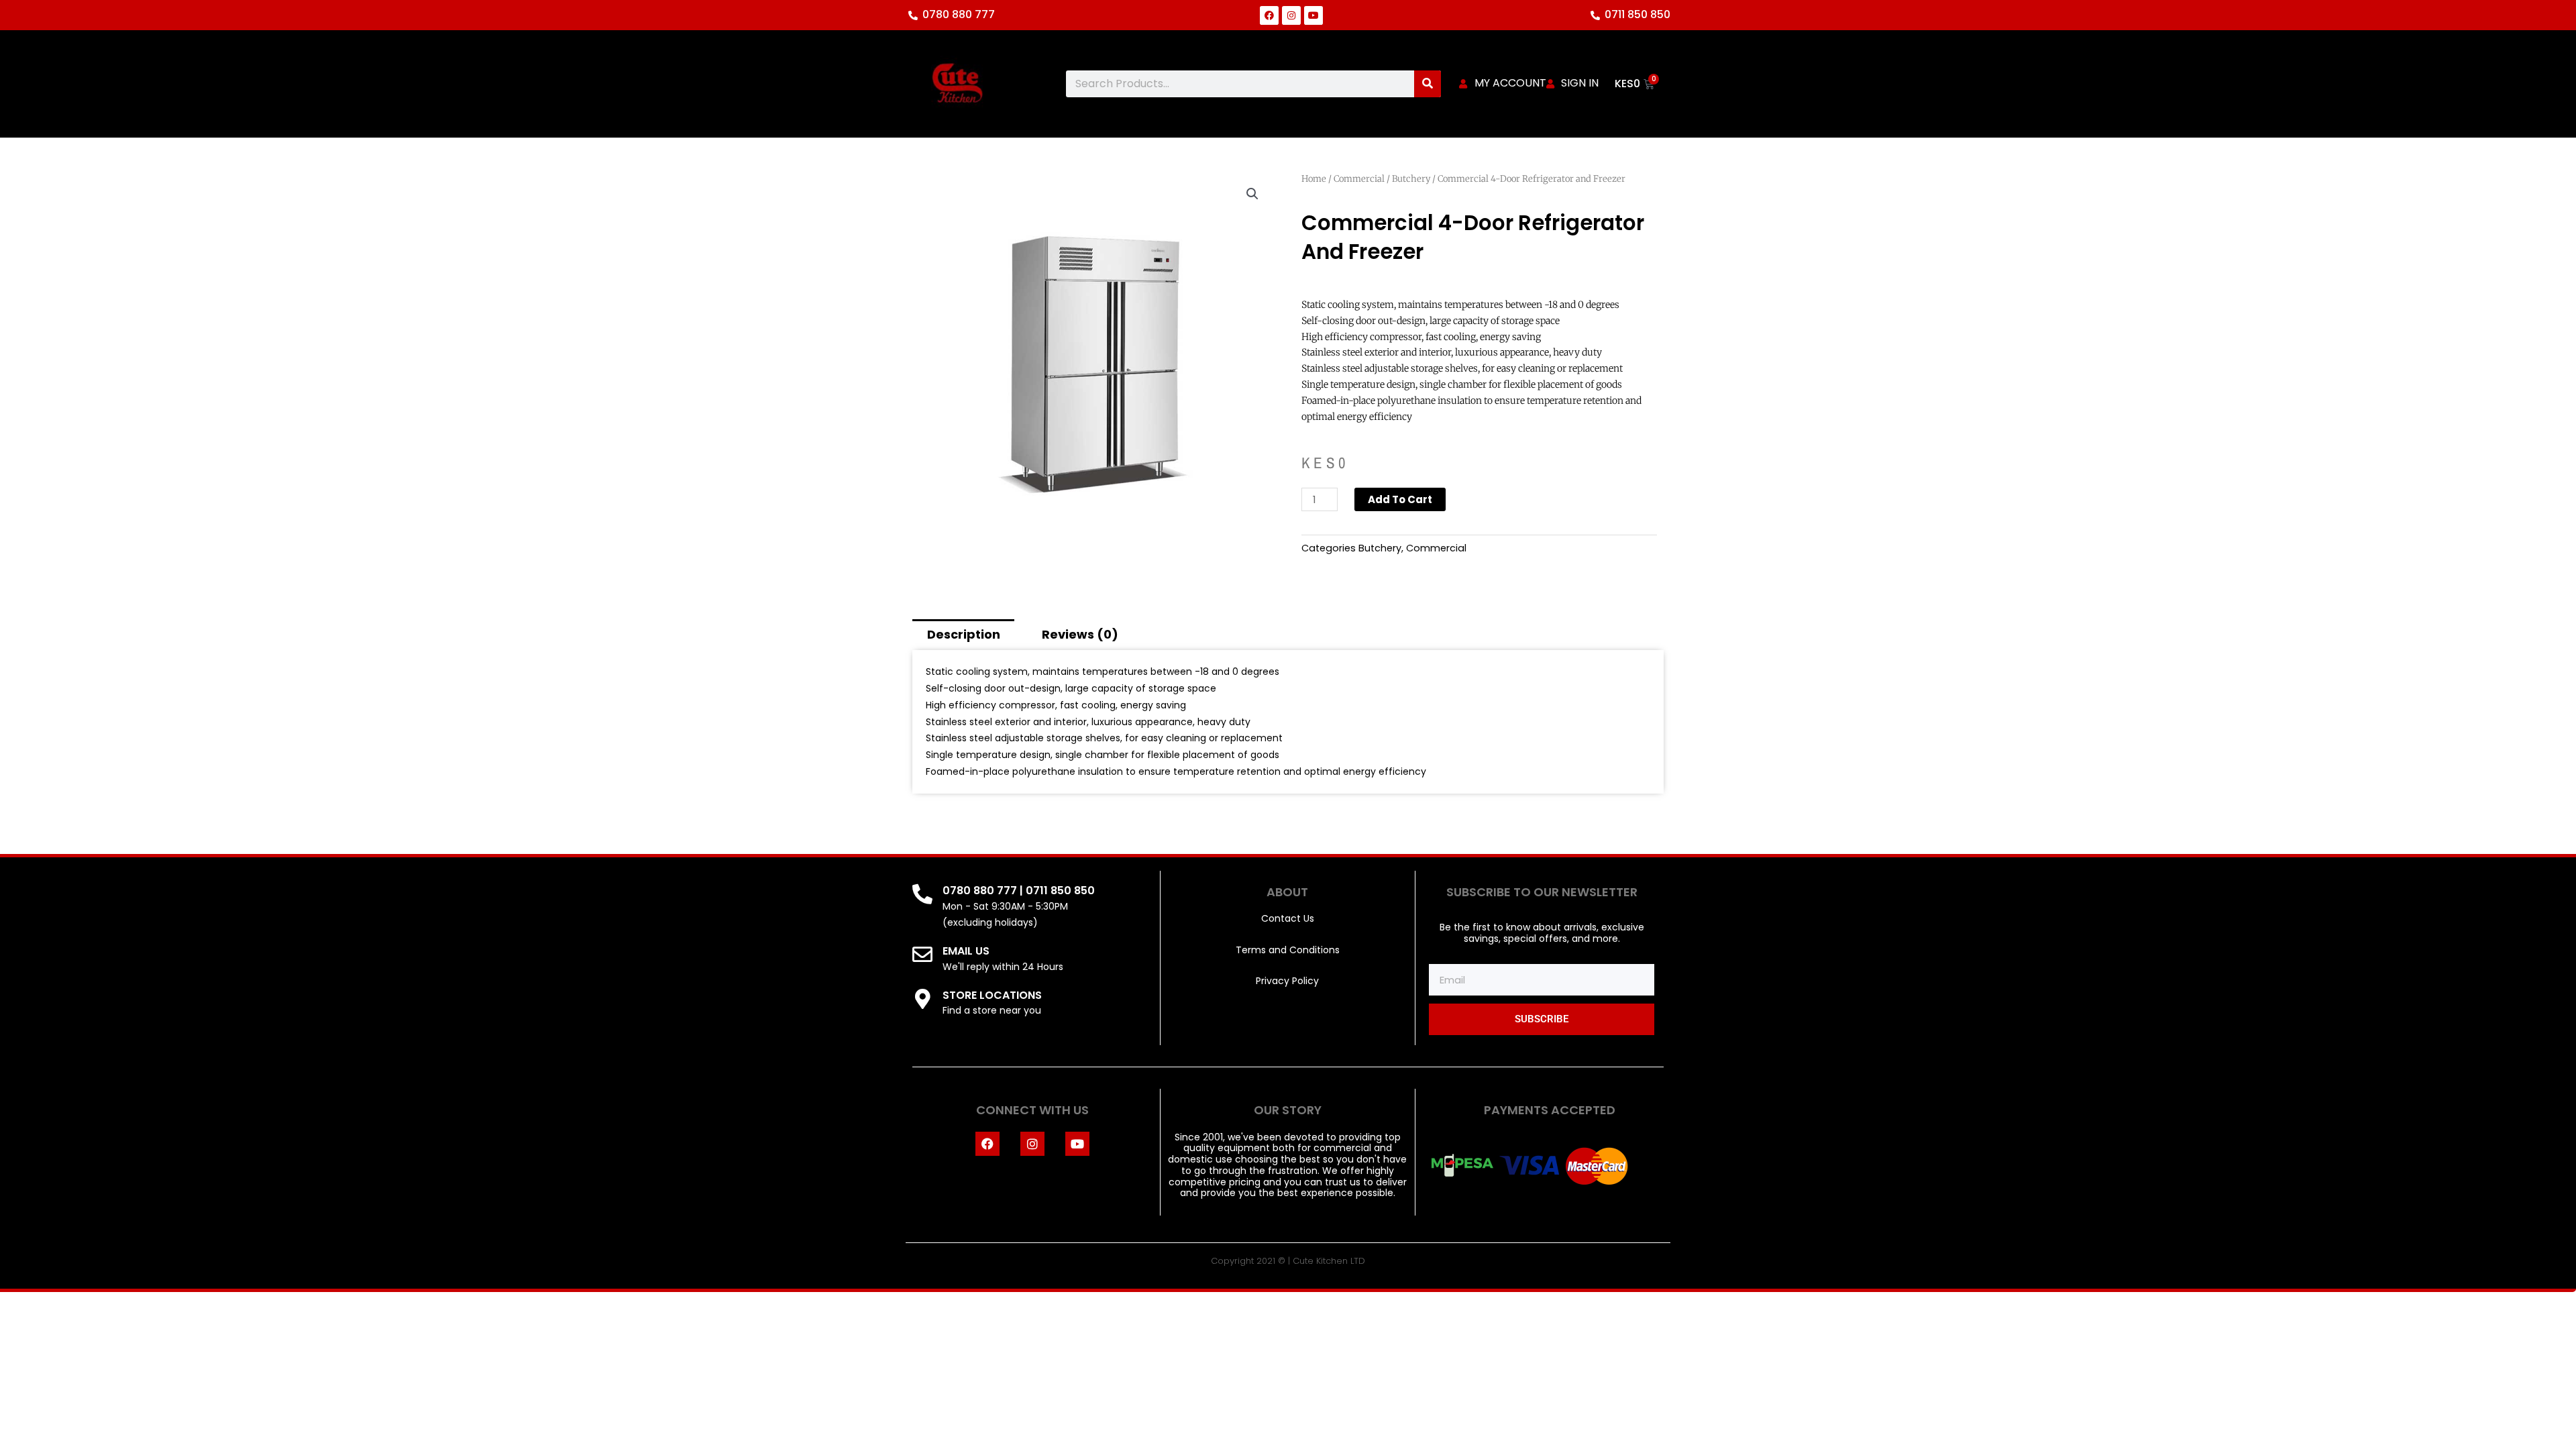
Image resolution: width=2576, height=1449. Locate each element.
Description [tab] (964, 634)
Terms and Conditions (1288, 950)
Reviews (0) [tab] (1080, 634)
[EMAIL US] (922, 955)
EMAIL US (966, 951)
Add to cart (1400, 499)
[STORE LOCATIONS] (922, 999)
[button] (1252, 194)
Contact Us (1288, 918)
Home (1314, 179)
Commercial (1359, 179)
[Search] (1428, 84)
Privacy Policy (1287, 981)
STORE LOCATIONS (992, 995)
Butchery (1411, 179)
